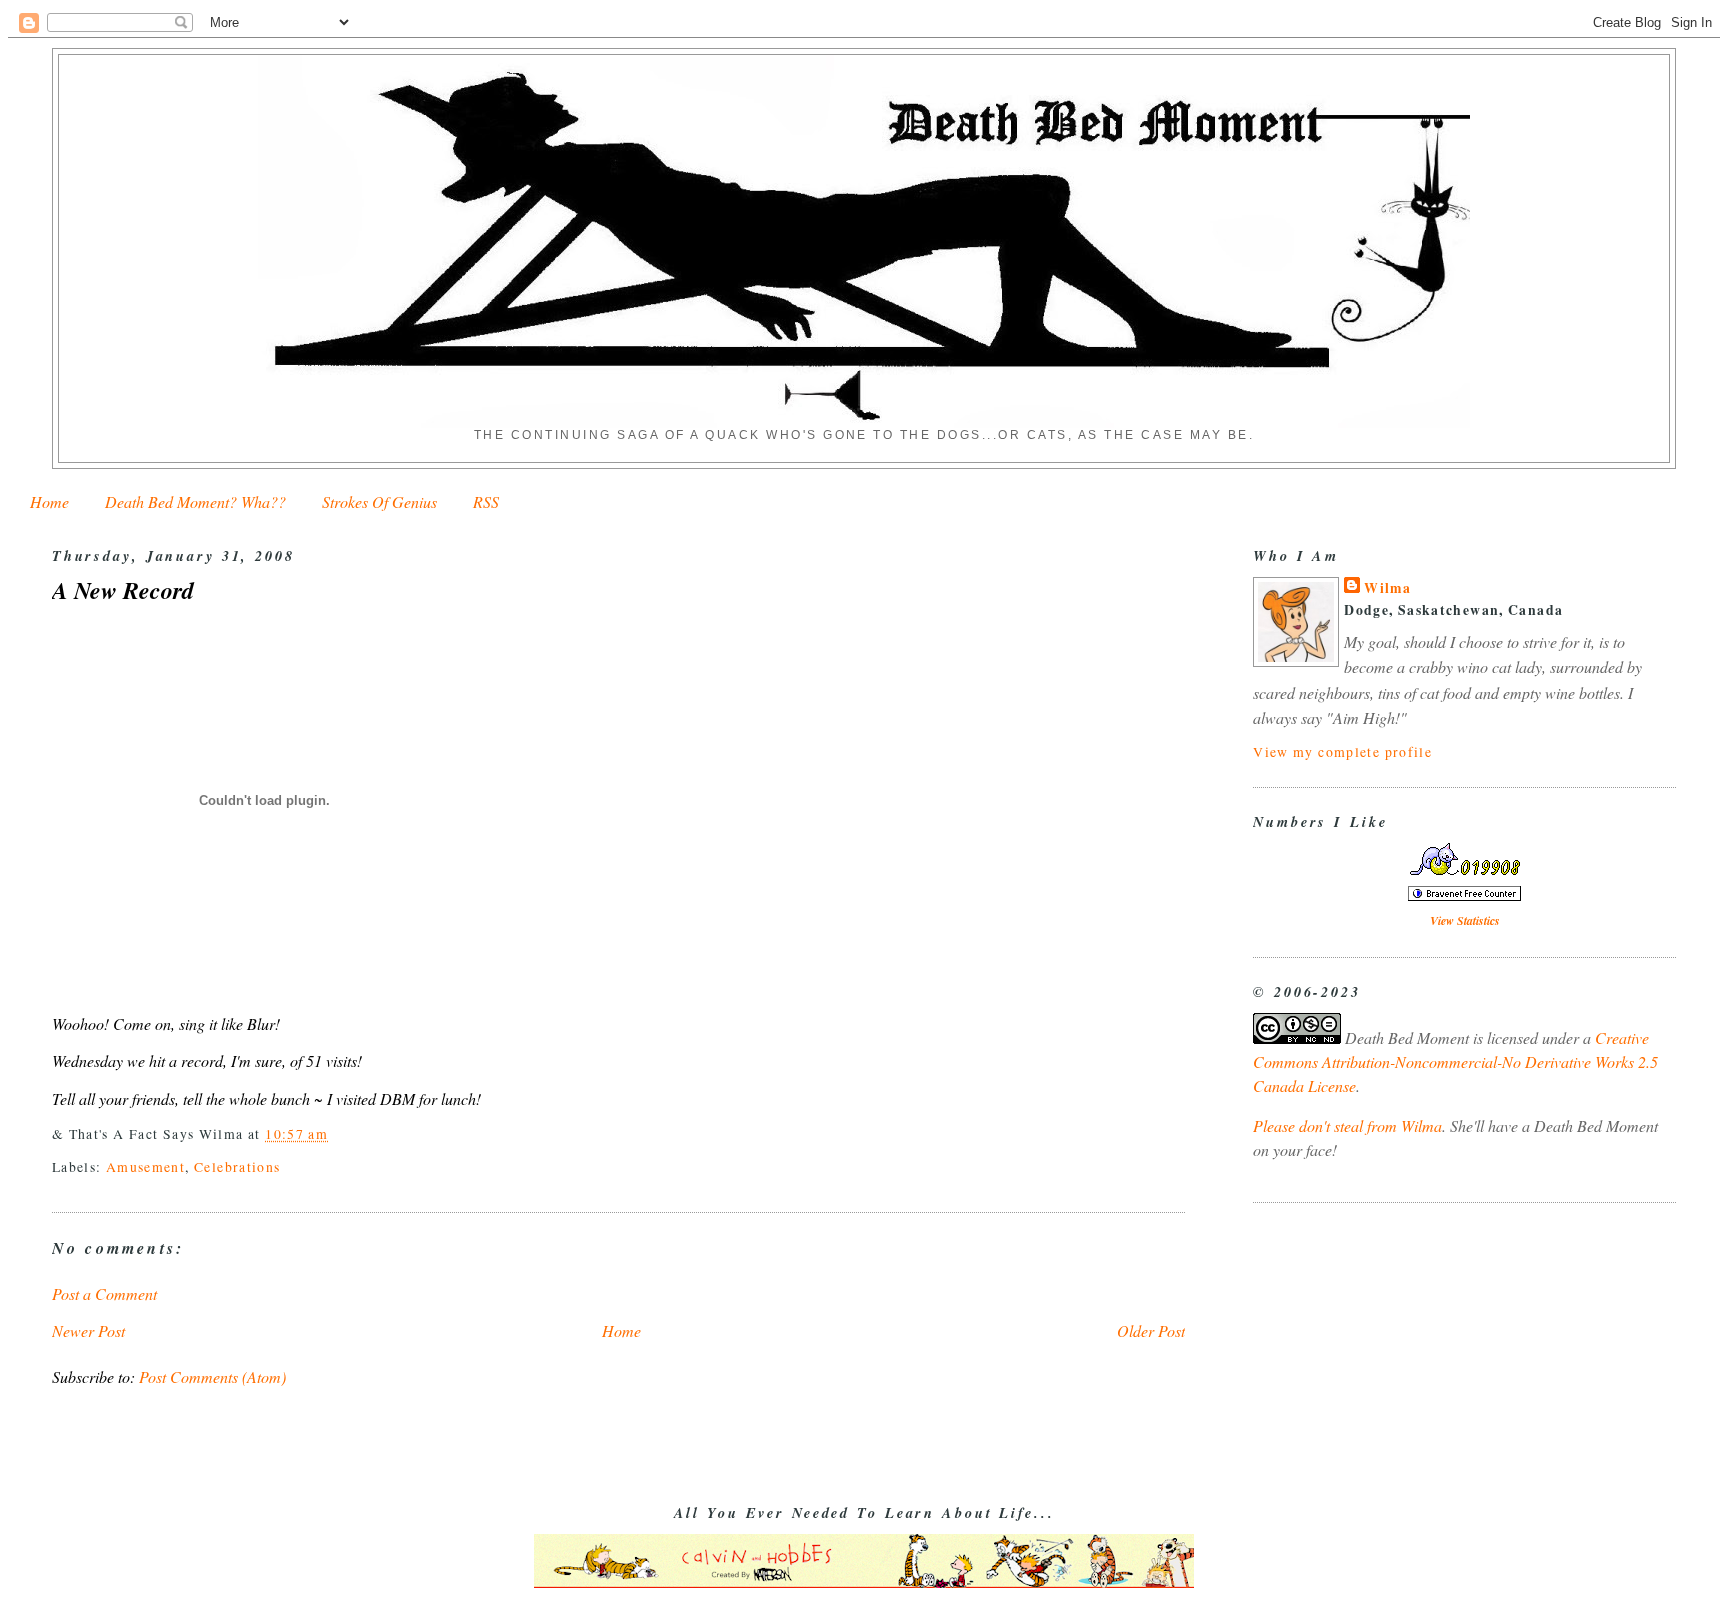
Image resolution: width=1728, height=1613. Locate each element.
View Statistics (1465, 920)
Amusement (145, 1166)
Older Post (1151, 1330)
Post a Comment (104, 1293)
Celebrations (237, 1166)
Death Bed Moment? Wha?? (195, 501)
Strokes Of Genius (379, 501)
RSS (486, 501)
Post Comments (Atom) (212, 1376)
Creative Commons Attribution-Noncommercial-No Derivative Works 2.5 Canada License (1455, 1061)
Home (49, 501)
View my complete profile (1342, 751)
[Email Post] (336, 1133)
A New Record (123, 590)
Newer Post (88, 1330)
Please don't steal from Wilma (1347, 1125)
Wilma (1387, 588)
